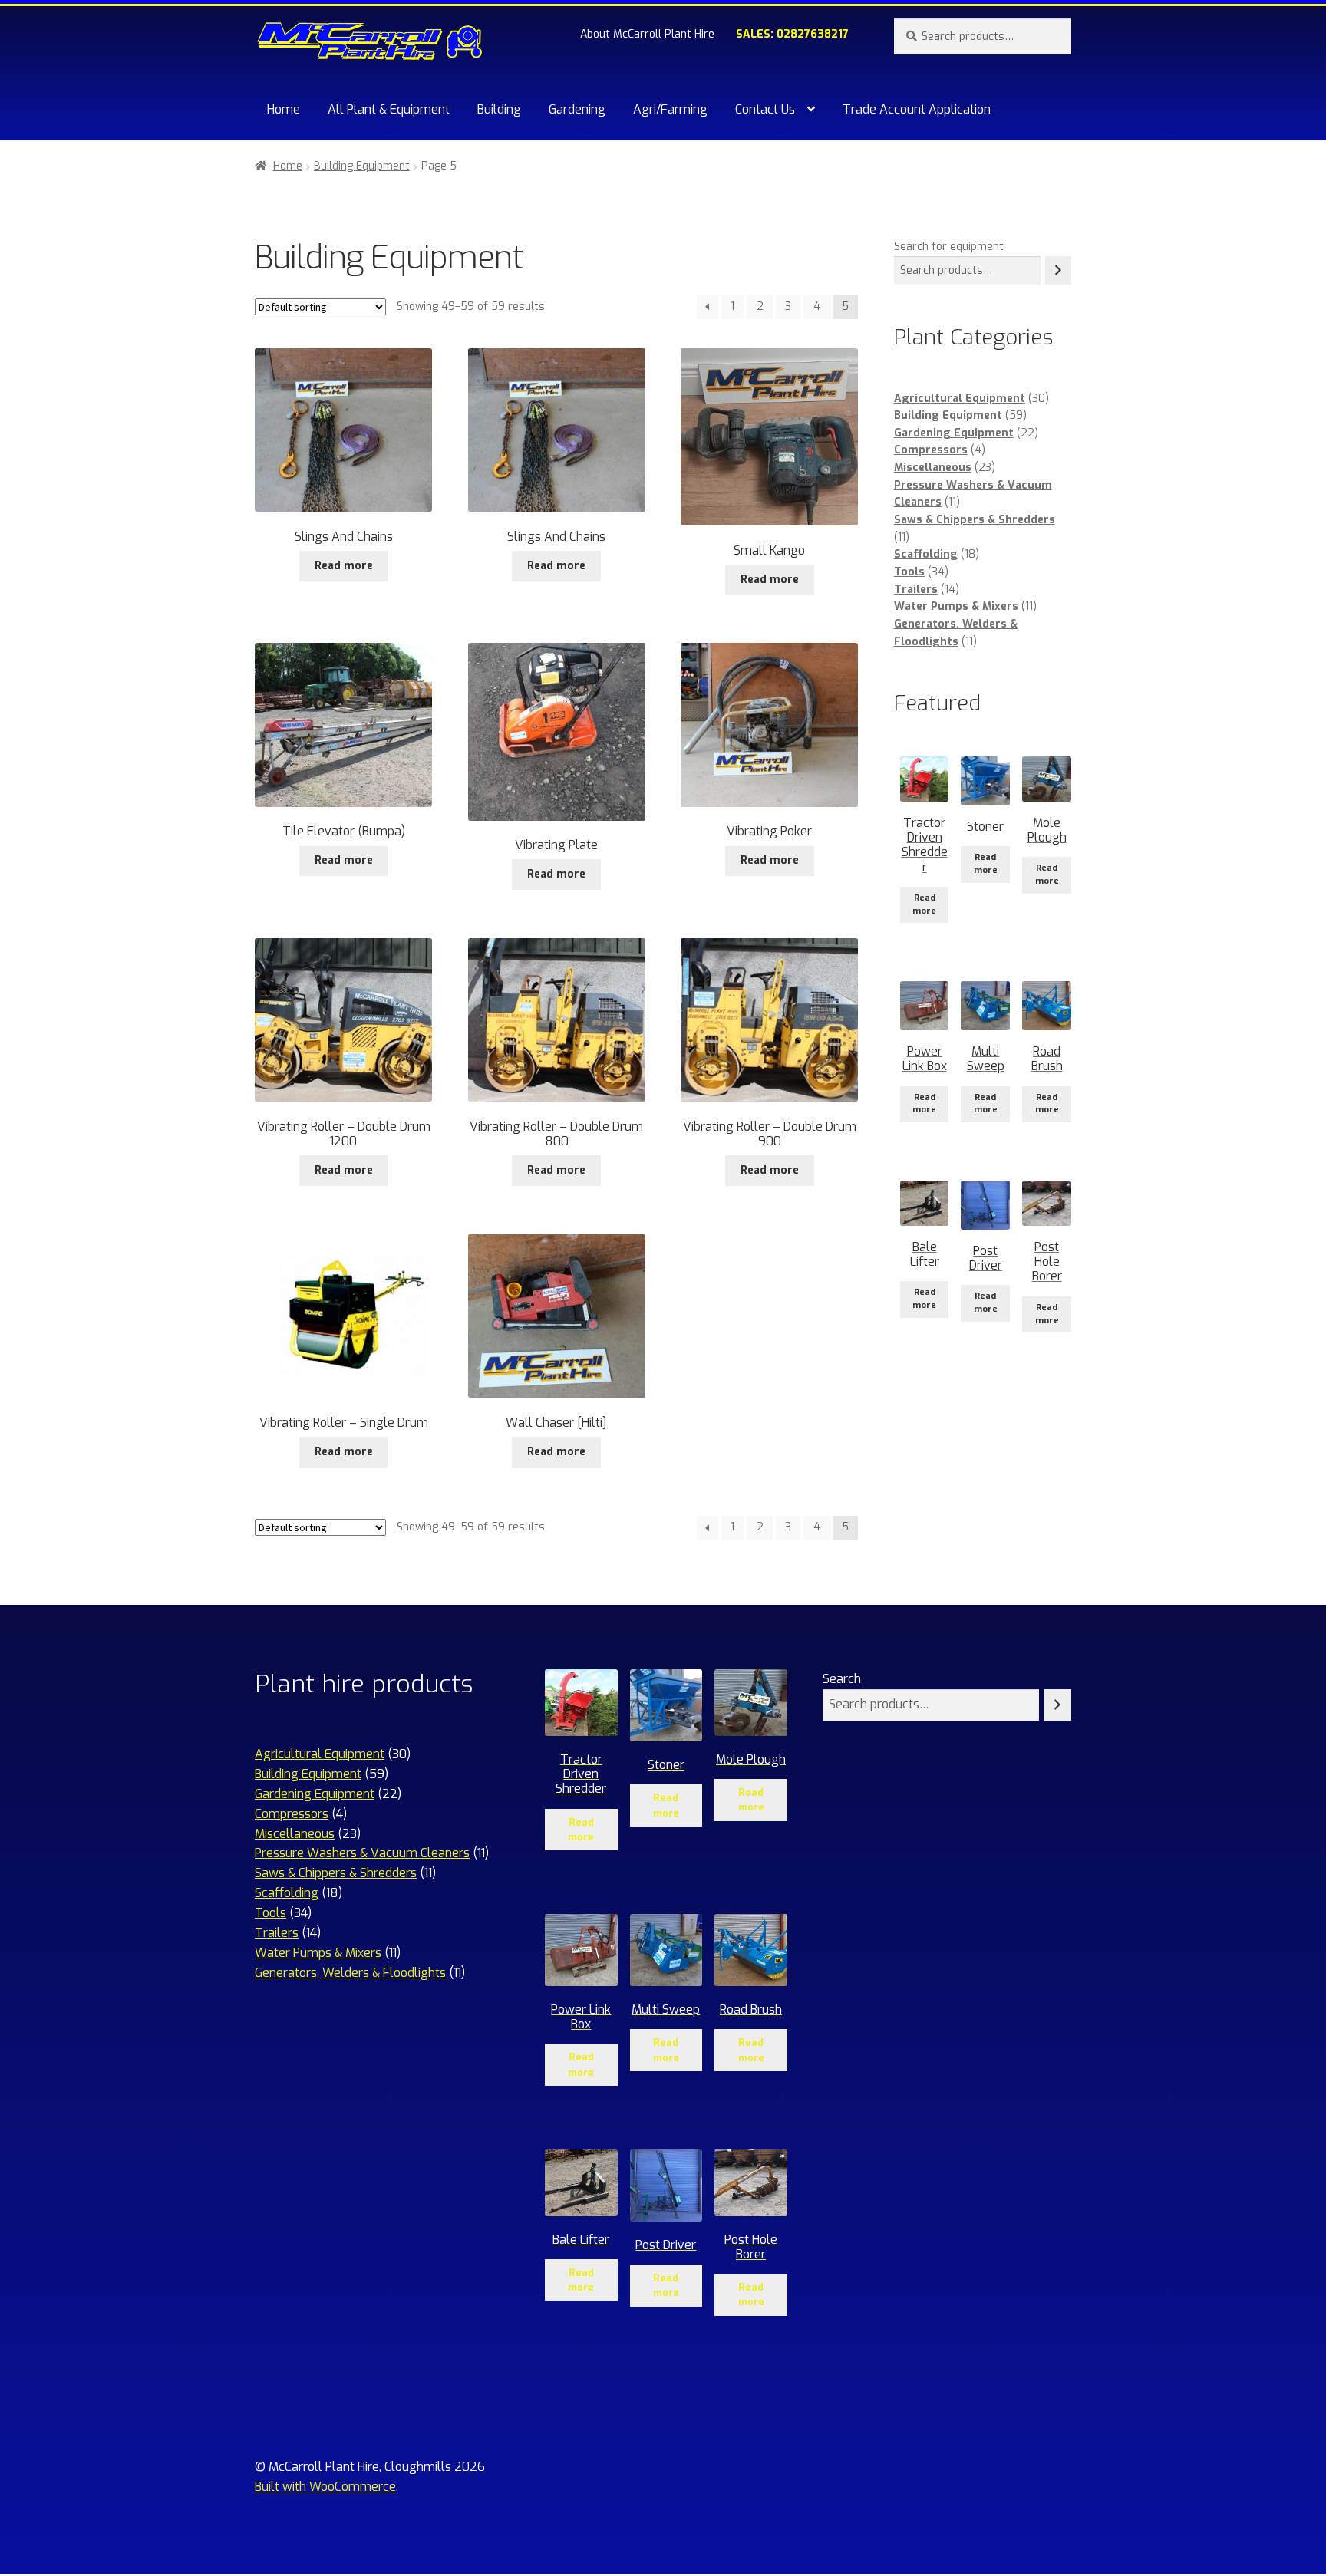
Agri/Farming (670, 109)
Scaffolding (926, 554)
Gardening (577, 109)
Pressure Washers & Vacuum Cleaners (362, 1853)
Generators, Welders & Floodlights (350, 1973)
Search (842, 1679)
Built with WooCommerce (325, 2487)
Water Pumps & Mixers (956, 606)
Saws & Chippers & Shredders (975, 520)
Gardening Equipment (954, 433)
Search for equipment (949, 247)
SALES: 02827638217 (792, 34)
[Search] (1058, 270)
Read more (344, 566)
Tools (909, 572)
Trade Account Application (917, 109)
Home (284, 109)
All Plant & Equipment (389, 109)
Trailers (916, 590)
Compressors (931, 450)
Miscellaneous (933, 468)
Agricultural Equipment (960, 399)
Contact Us (765, 109)
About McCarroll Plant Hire (647, 34)
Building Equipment (362, 166)
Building (499, 109)
